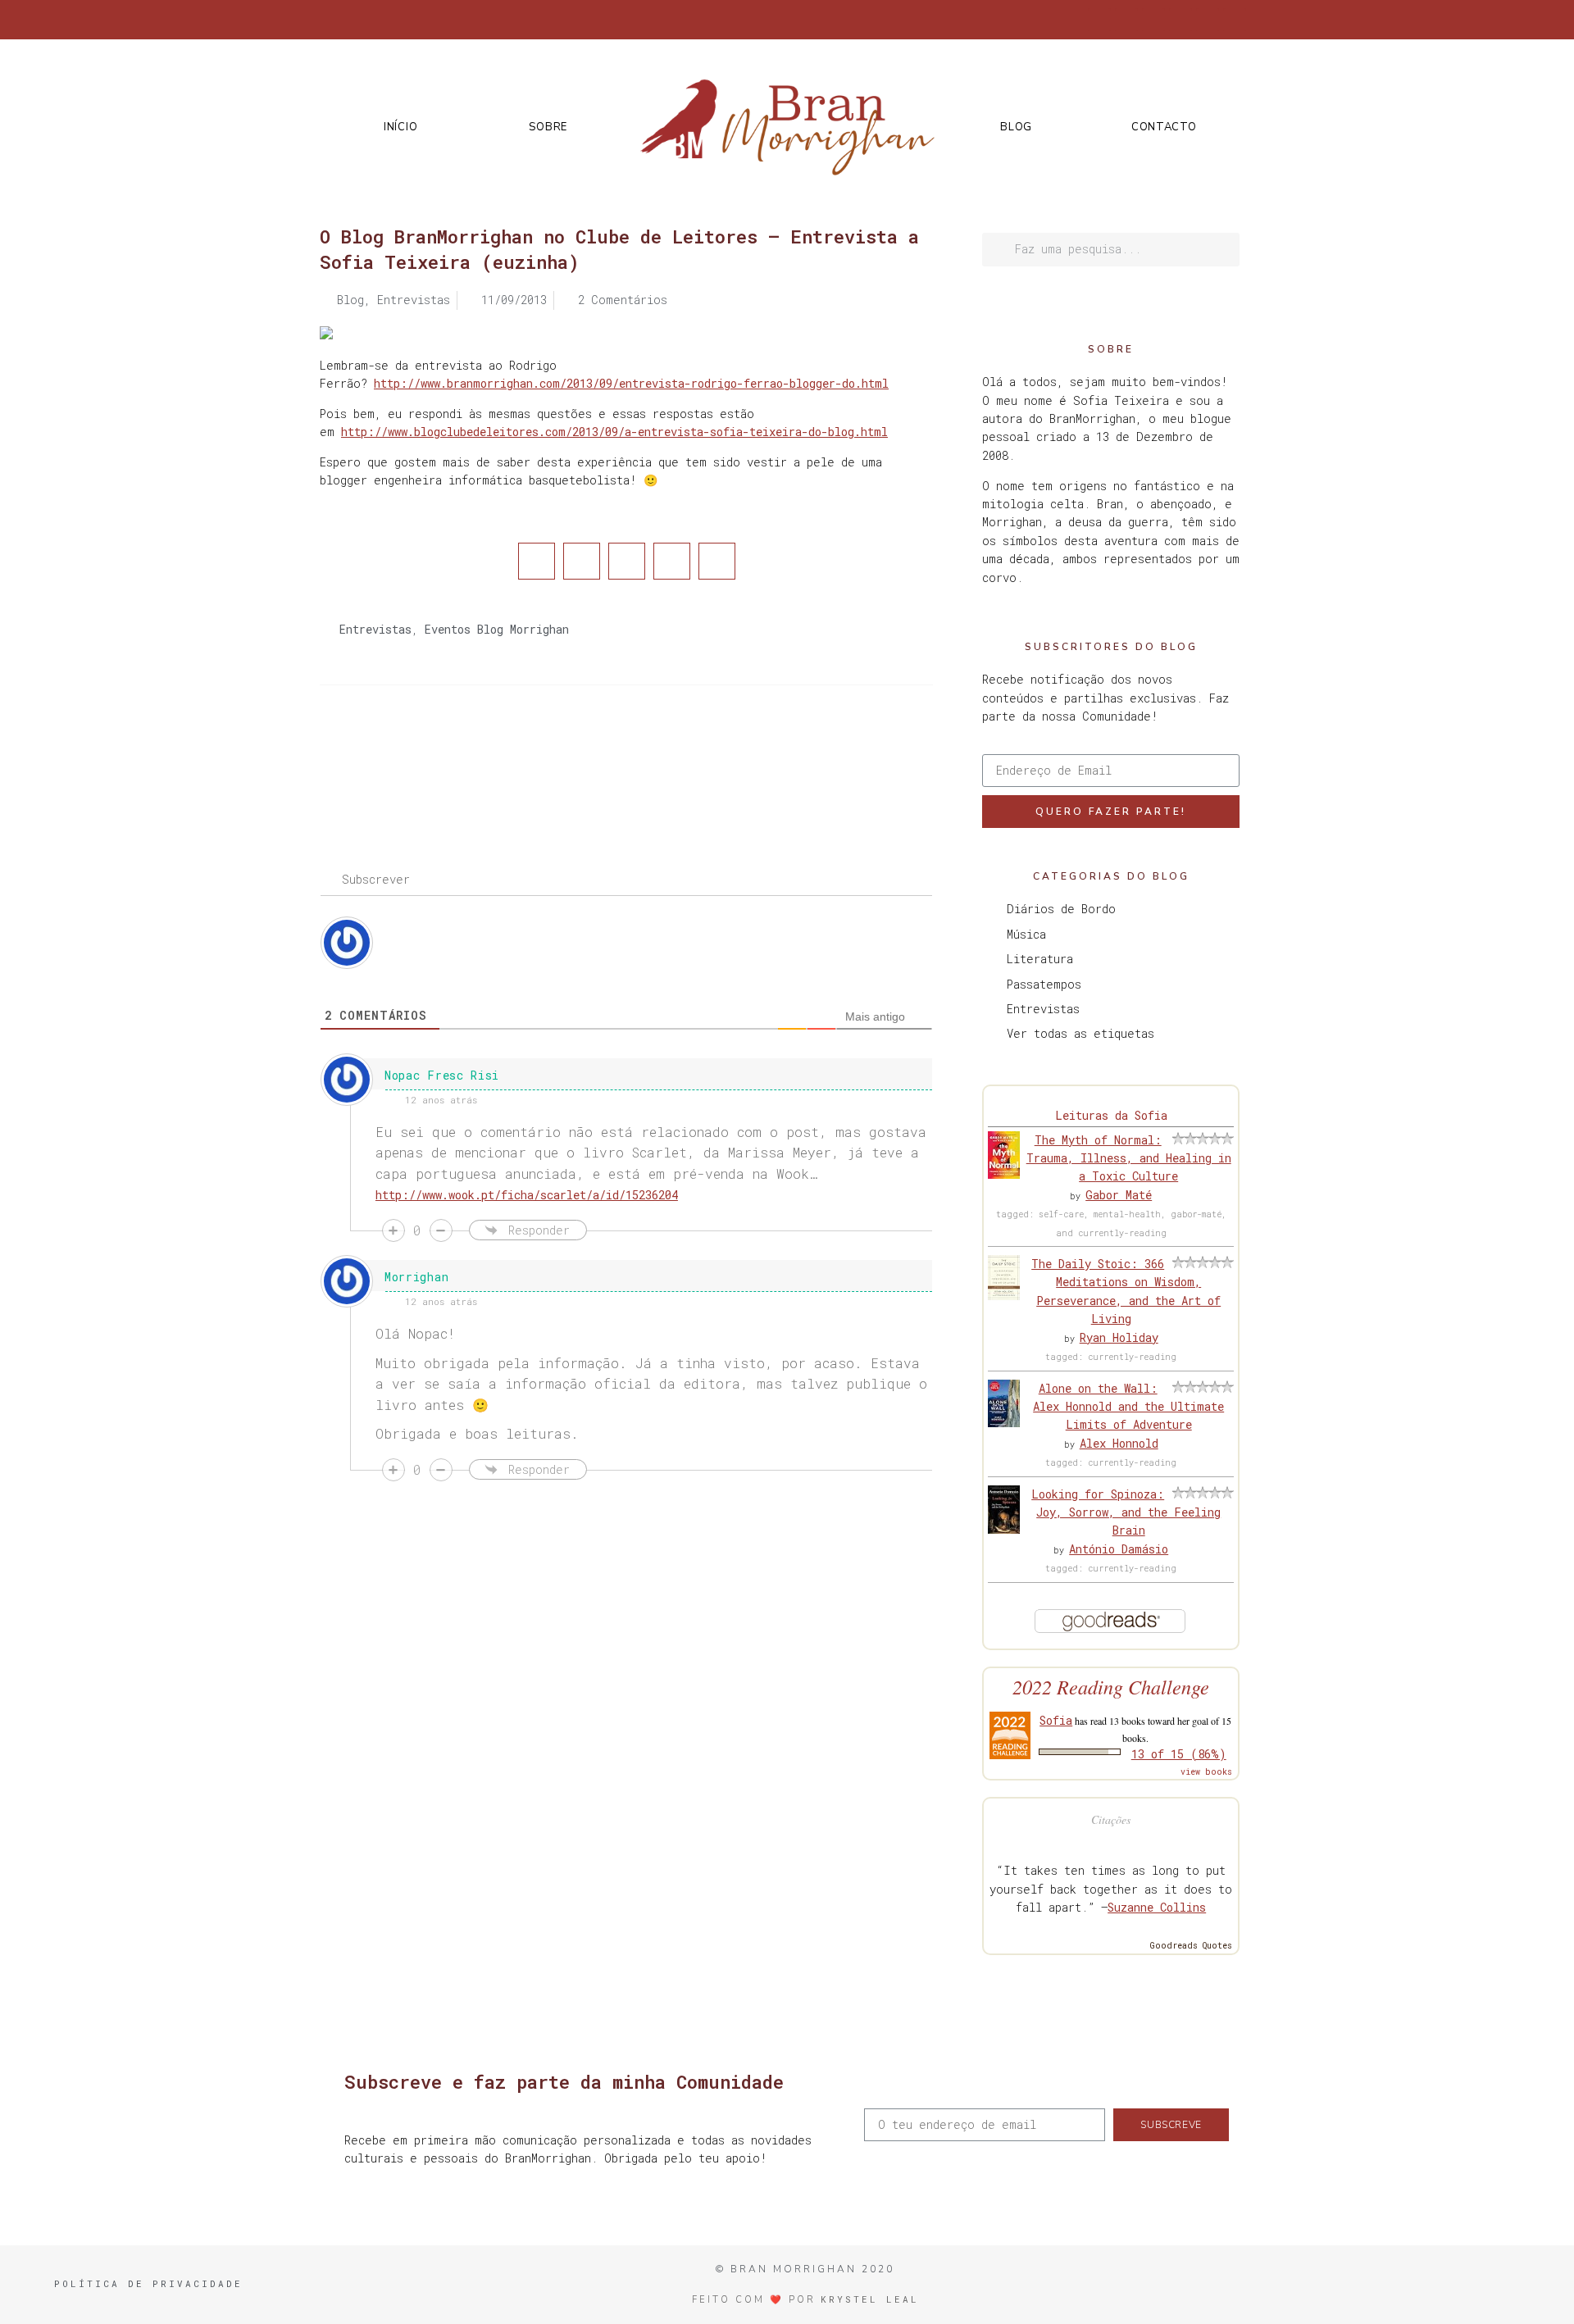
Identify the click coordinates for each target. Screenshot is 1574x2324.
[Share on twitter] (582, 561)
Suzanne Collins (1157, 1907)
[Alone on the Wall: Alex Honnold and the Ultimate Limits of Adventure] (1004, 1423)
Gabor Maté (1119, 1195)
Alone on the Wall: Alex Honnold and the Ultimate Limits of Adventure (1128, 1407)
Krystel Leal (870, 2299)
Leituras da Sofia (1111, 1115)
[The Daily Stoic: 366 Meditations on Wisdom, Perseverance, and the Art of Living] (1004, 1296)
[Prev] (473, 751)
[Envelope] (1235, 20)
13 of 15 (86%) (1179, 1754)
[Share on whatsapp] (717, 561)
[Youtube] (1208, 20)
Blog (1016, 127)
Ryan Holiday (1119, 1337)
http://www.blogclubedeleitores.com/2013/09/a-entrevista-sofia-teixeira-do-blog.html (614, 432)
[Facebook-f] (1099, 20)
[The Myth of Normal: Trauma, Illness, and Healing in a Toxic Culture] (1004, 1174)
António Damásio (1119, 1549)
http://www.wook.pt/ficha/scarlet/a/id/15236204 (527, 1195)
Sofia (1056, 1720)
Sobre (548, 127)
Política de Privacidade (148, 2283)
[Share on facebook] (537, 561)
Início (400, 127)
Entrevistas (375, 629)
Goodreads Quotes (1191, 1946)
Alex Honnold (1119, 1443)
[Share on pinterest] (672, 561)
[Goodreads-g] (1180, 20)
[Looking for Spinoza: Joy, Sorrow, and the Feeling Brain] (1004, 1529)
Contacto (1164, 127)
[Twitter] (1126, 20)
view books (1206, 1772)
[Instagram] (1153, 20)
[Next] (780, 751)
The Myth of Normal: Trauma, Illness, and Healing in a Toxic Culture (1129, 1158)
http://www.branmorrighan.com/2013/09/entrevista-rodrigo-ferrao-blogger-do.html (631, 383)
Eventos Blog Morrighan (497, 629)
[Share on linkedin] (627, 561)
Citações (1111, 1819)
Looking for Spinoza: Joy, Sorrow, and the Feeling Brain (1126, 1512)
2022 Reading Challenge (1111, 1687)
